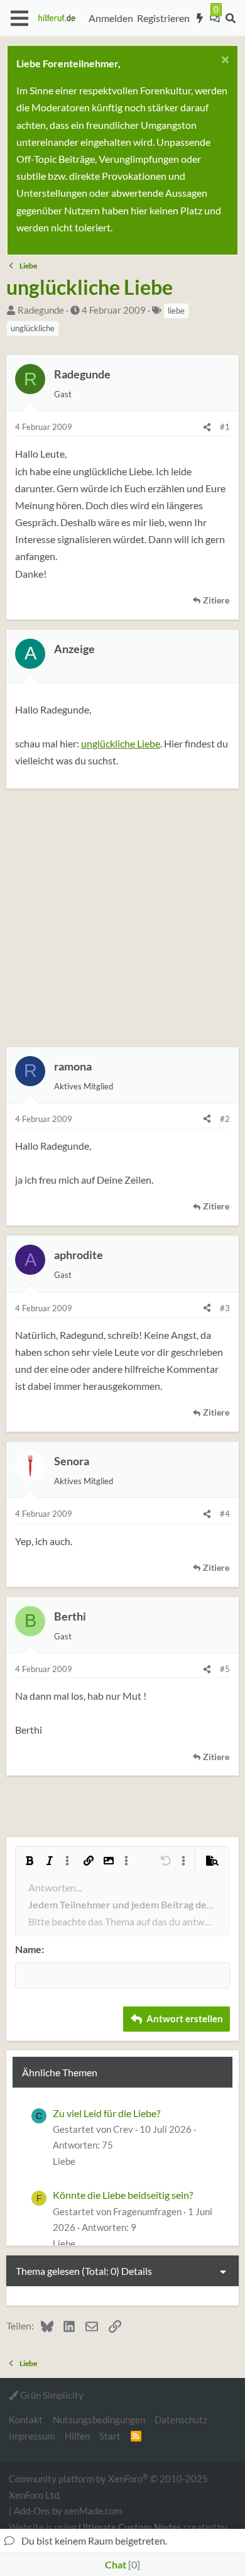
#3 (225, 1308)
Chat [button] (121, 2564)
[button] (19, 18)
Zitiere (216, 600)
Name (28, 1949)
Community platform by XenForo (108, 2486)
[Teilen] (207, 427)
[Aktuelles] (200, 18)
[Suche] (230, 18)
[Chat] (215, 18)
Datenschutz (181, 2419)
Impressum (32, 2436)
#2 (225, 1119)
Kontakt (26, 2419)
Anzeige (74, 649)
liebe (176, 311)
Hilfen (77, 2436)
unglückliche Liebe (121, 743)
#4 (225, 1514)
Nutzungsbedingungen (99, 2419)
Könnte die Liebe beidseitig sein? (123, 2195)
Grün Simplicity (51, 2395)
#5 (225, 1669)
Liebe (64, 2161)
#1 (225, 427)
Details (137, 2271)
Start (110, 2436)
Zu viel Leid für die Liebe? (106, 2113)
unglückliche (33, 328)
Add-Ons (32, 2511)
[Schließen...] (223, 61)
